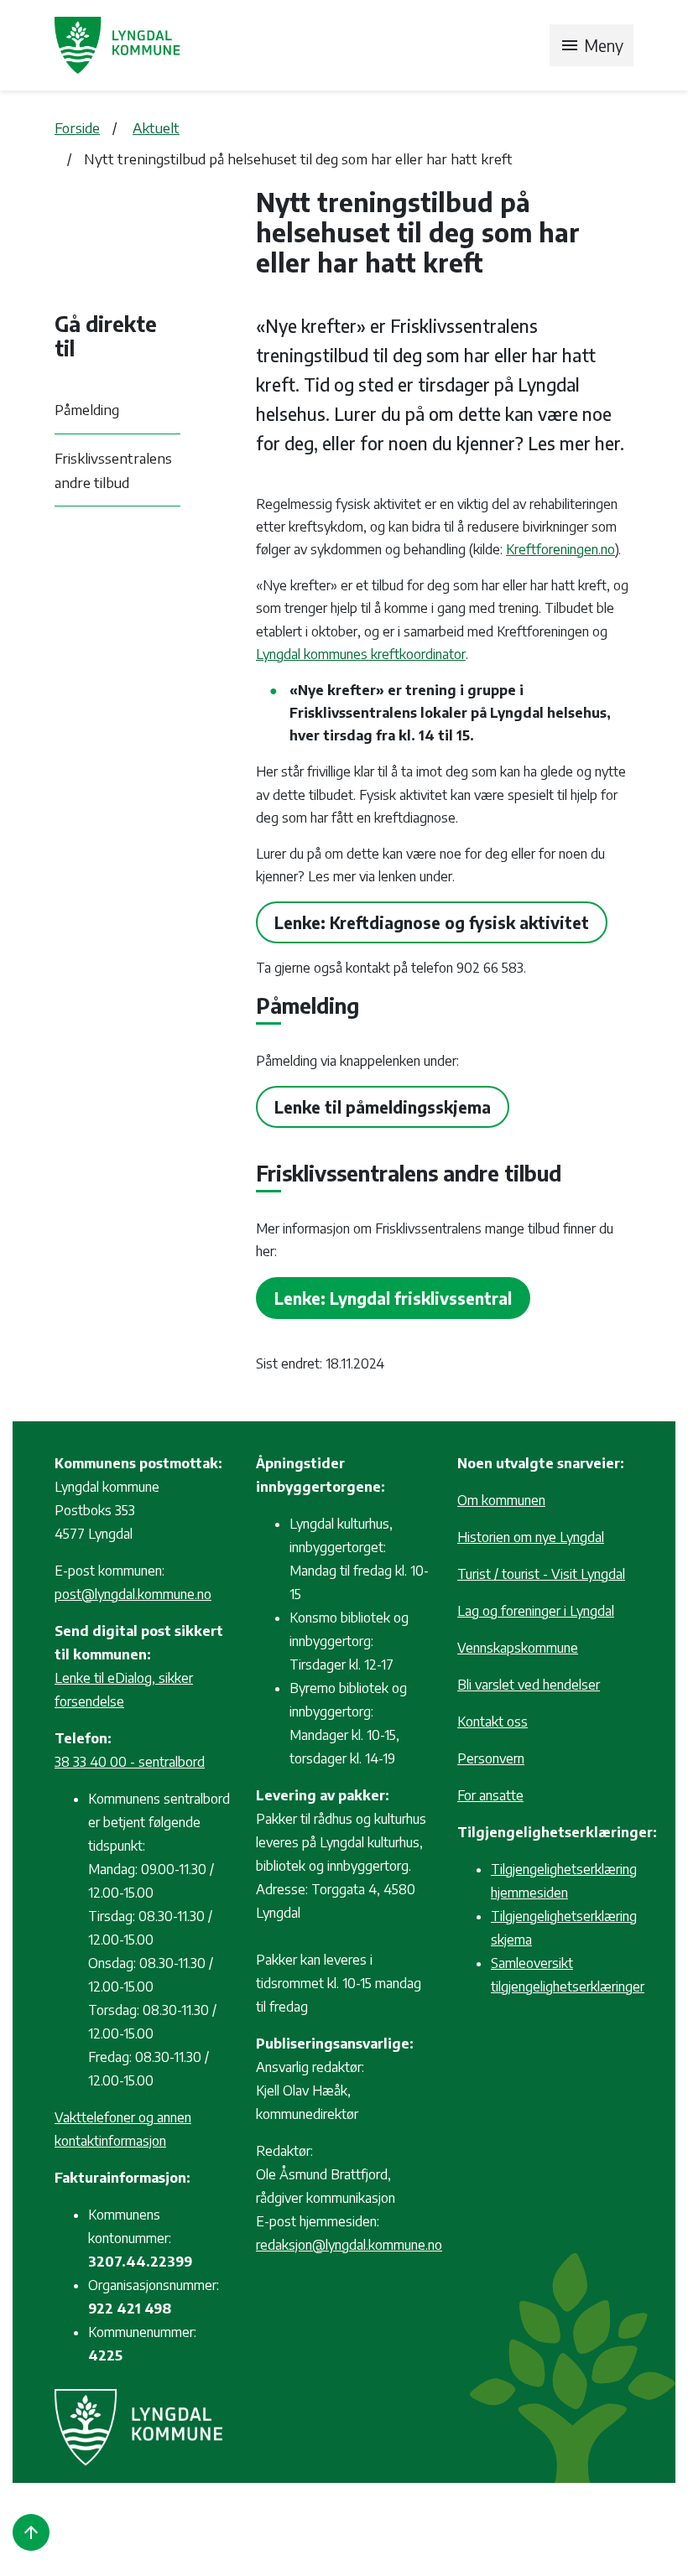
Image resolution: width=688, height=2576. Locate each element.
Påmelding (87, 409)
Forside (77, 127)
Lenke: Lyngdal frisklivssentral (393, 1298)
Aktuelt (156, 127)
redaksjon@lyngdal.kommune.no (349, 2245)
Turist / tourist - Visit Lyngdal (541, 1574)
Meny (592, 45)
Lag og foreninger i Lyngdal (536, 1611)
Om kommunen (501, 1500)
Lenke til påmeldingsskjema (383, 1107)
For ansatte (490, 1795)
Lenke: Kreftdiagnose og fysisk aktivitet (432, 922)
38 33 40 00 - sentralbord (130, 1762)
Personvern (491, 1758)
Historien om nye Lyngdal (531, 1537)
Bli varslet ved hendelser (529, 1685)
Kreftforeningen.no (560, 549)
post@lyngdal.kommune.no (133, 1594)
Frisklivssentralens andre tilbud (113, 470)
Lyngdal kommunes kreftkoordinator (361, 654)
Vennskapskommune (518, 1648)
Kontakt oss (493, 1722)
